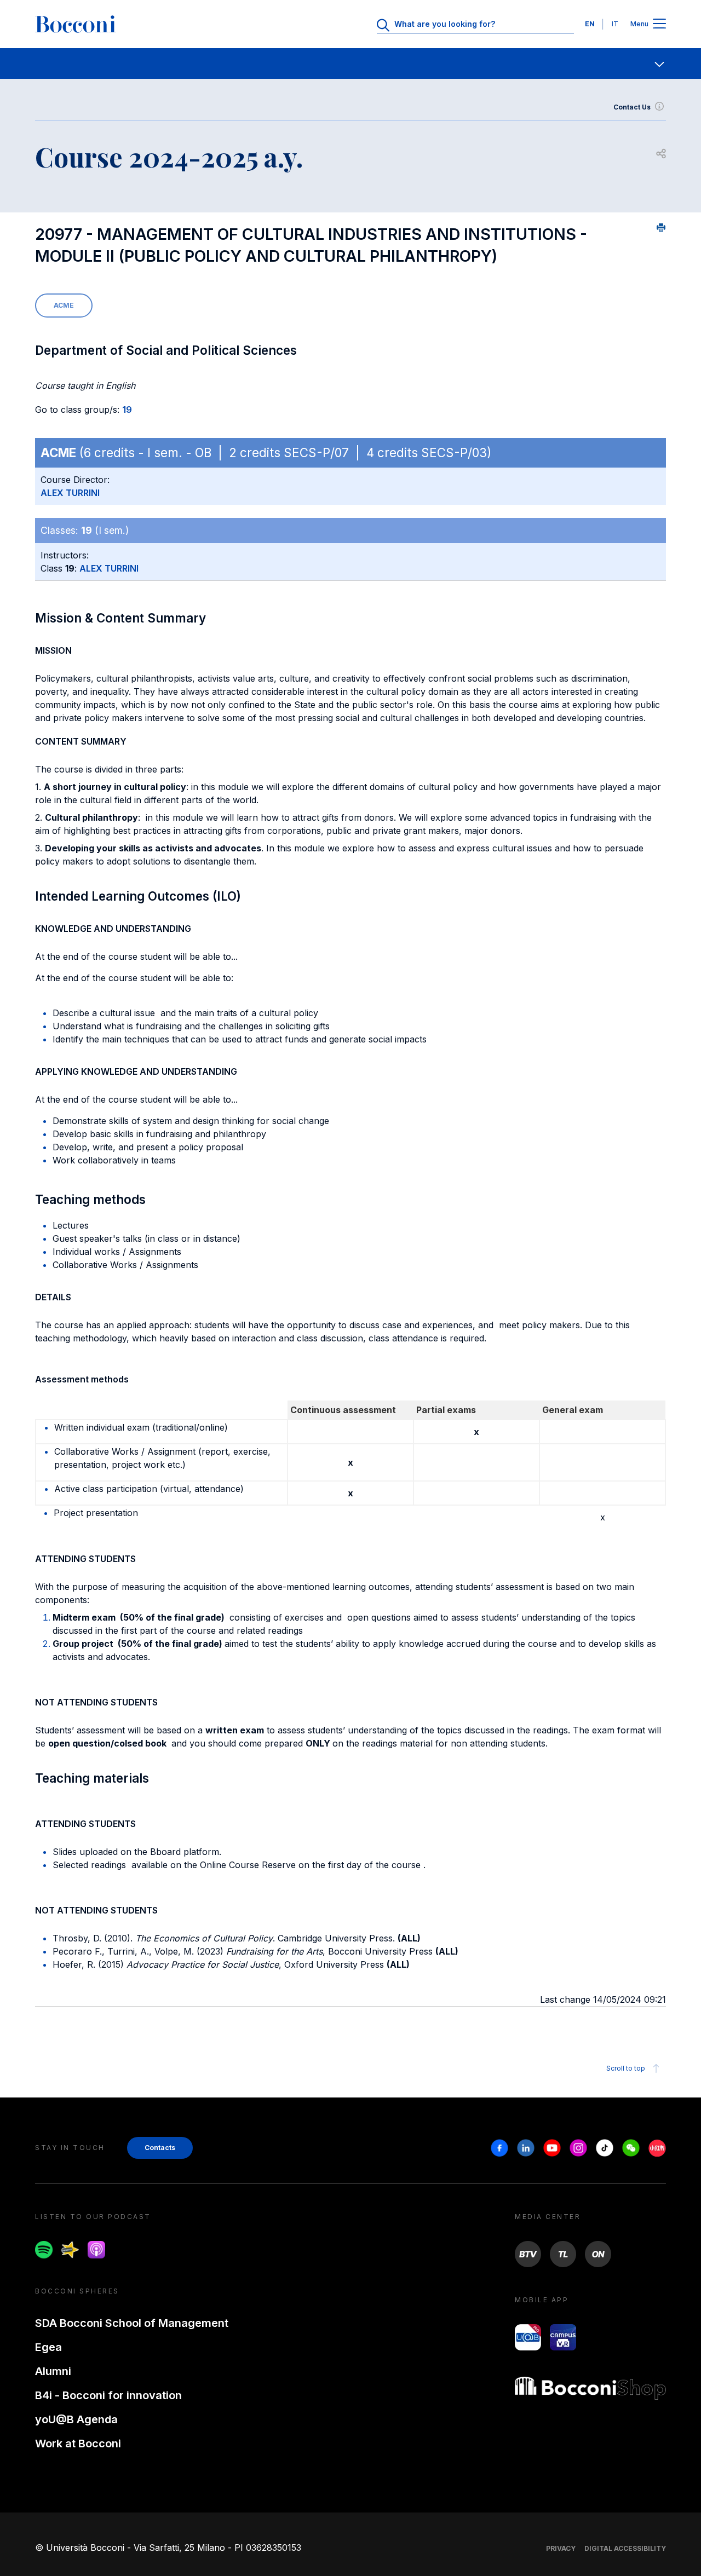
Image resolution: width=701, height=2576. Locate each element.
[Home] (76, 24)
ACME (64, 305)
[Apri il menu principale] (659, 24)
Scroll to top (626, 2068)
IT (615, 24)
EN (590, 24)
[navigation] (350, 64)
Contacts (160, 2148)
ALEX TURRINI (70, 493)
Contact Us (632, 107)
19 (127, 410)
